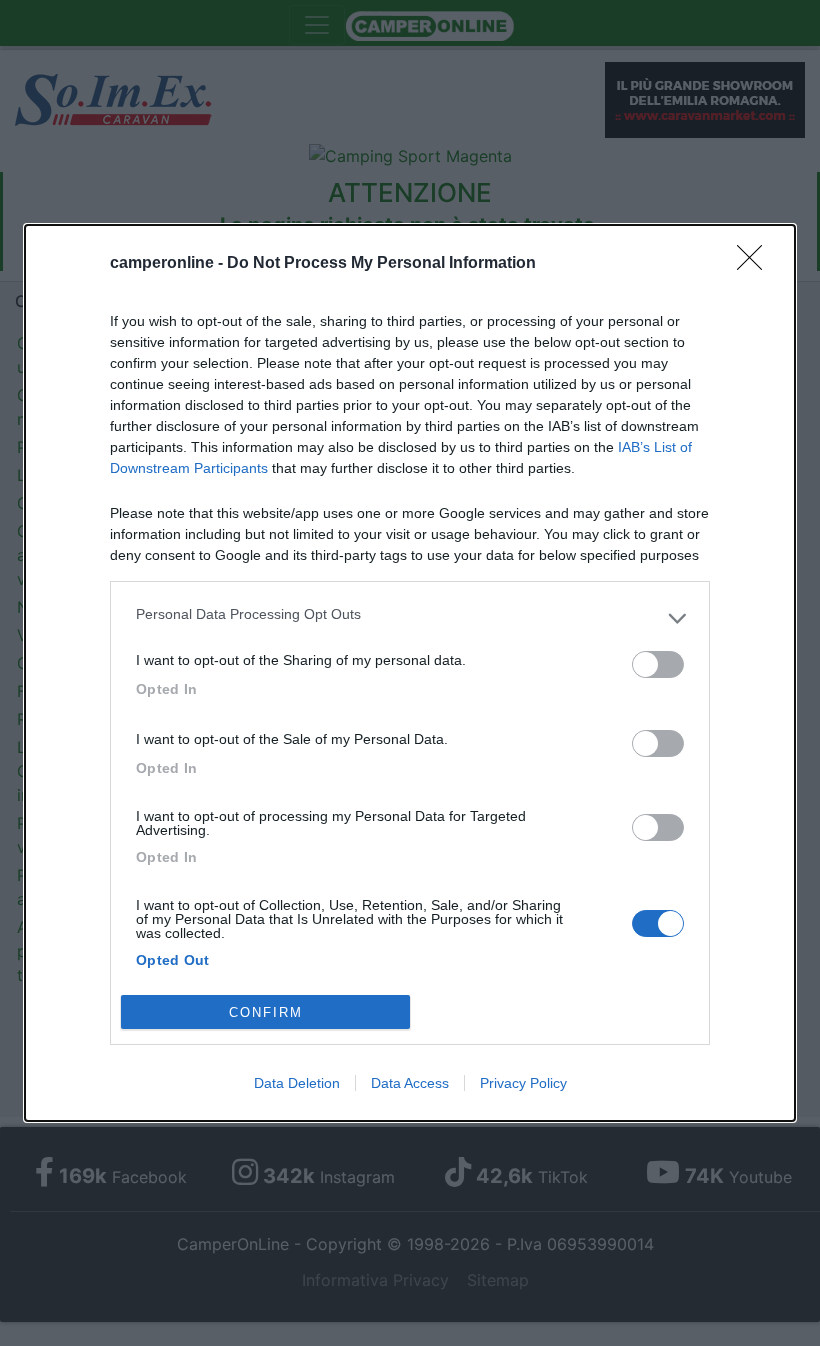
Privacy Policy (523, 1083)
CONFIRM (266, 1012)
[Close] (756, 264)
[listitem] (410, 619)
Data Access (410, 1083)
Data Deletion (297, 1083)
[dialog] (410, 673)
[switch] (658, 664)
